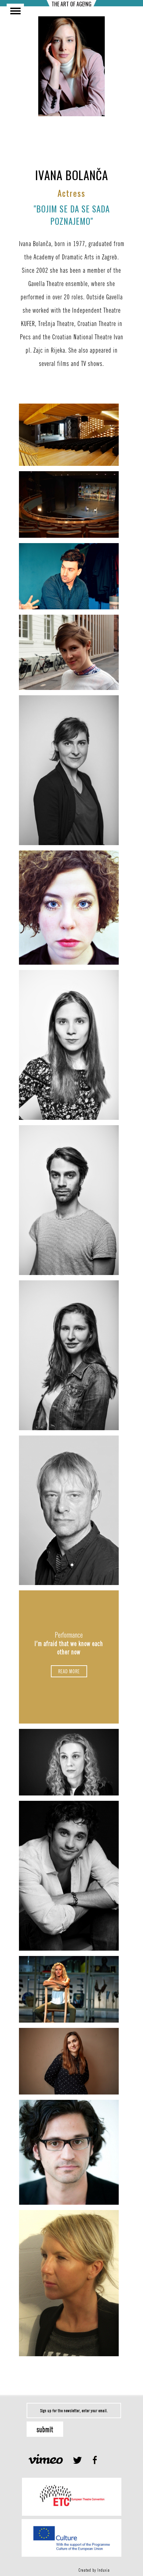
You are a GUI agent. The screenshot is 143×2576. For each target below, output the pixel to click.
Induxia (104, 2570)
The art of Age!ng (71, 4)
